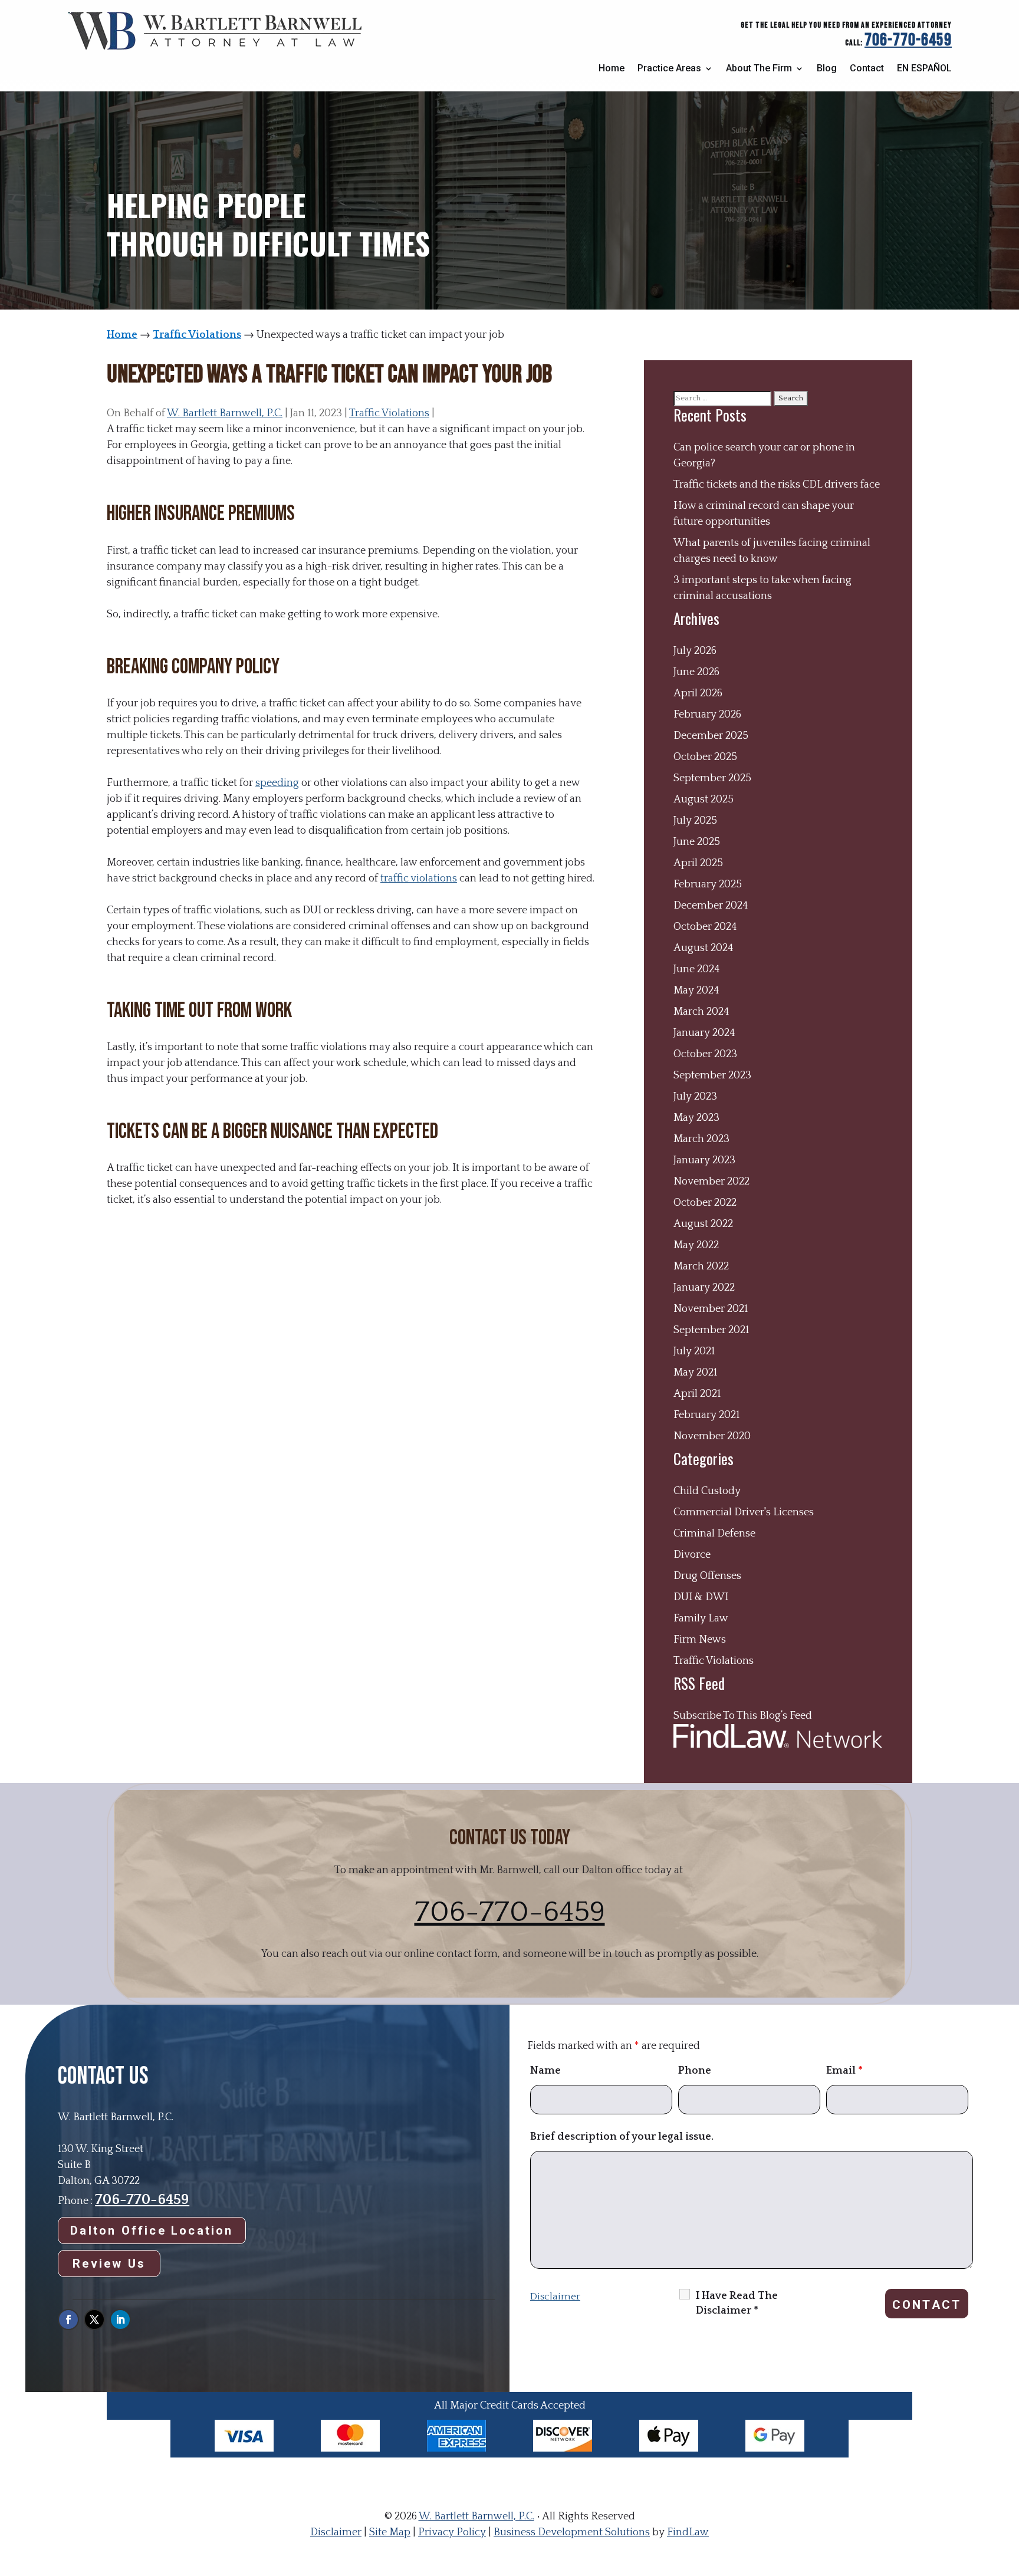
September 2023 (712, 1075)
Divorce (692, 1555)
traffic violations (419, 879)
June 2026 (696, 672)
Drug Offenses (707, 1576)
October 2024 (705, 927)
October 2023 (705, 1054)
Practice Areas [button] (669, 68)
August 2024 (704, 948)
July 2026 (695, 651)
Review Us (109, 2264)
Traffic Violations (389, 413)
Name (545, 2071)
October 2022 (705, 1203)
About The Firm (759, 68)
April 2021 (697, 1394)
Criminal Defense (714, 1534)
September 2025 (712, 778)
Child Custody (707, 1491)
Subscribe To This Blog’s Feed (743, 1716)
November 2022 (711, 1182)
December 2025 (711, 736)
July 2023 (695, 1097)
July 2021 (694, 1351)
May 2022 (696, 1245)
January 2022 (704, 1288)
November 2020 (712, 1436)
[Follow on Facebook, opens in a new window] (68, 2320)
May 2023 (696, 1118)
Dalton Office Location (152, 2230)
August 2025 (704, 800)
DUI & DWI (701, 1597)
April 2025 (698, 863)
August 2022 (703, 1224)
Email (844, 2071)
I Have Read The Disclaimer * (737, 2303)
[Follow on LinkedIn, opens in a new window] (120, 2320)
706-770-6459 (908, 40)
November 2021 (711, 1309)
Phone (695, 2071)
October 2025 (705, 757)
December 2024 (711, 906)
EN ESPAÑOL (924, 68)
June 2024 (697, 969)
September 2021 (711, 1330)
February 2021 (706, 1415)
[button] (1007, 2491)
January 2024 (704, 1033)
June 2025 (697, 842)
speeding (277, 783)
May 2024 (696, 991)
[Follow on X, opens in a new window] (94, 2320)
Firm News (700, 1640)
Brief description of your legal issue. (622, 2137)
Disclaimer (555, 2297)
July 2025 (695, 821)
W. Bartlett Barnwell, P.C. (225, 413)
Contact (867, 68)
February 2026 (707, 715)
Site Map (390, 2532)
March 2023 (701, 1139)
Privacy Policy (452, 2532)
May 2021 (695, 1373)
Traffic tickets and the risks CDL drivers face (777, 485)
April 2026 (698, 693)
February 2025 (708, 884)
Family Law (701, 1618)
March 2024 (701, 1012)
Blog (827, 68)
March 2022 (701, 1266)
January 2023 (704, 1160)
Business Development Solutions (572, 2532)
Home (612, 68)
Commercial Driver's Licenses (744, 1512)
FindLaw (688, 2532)
